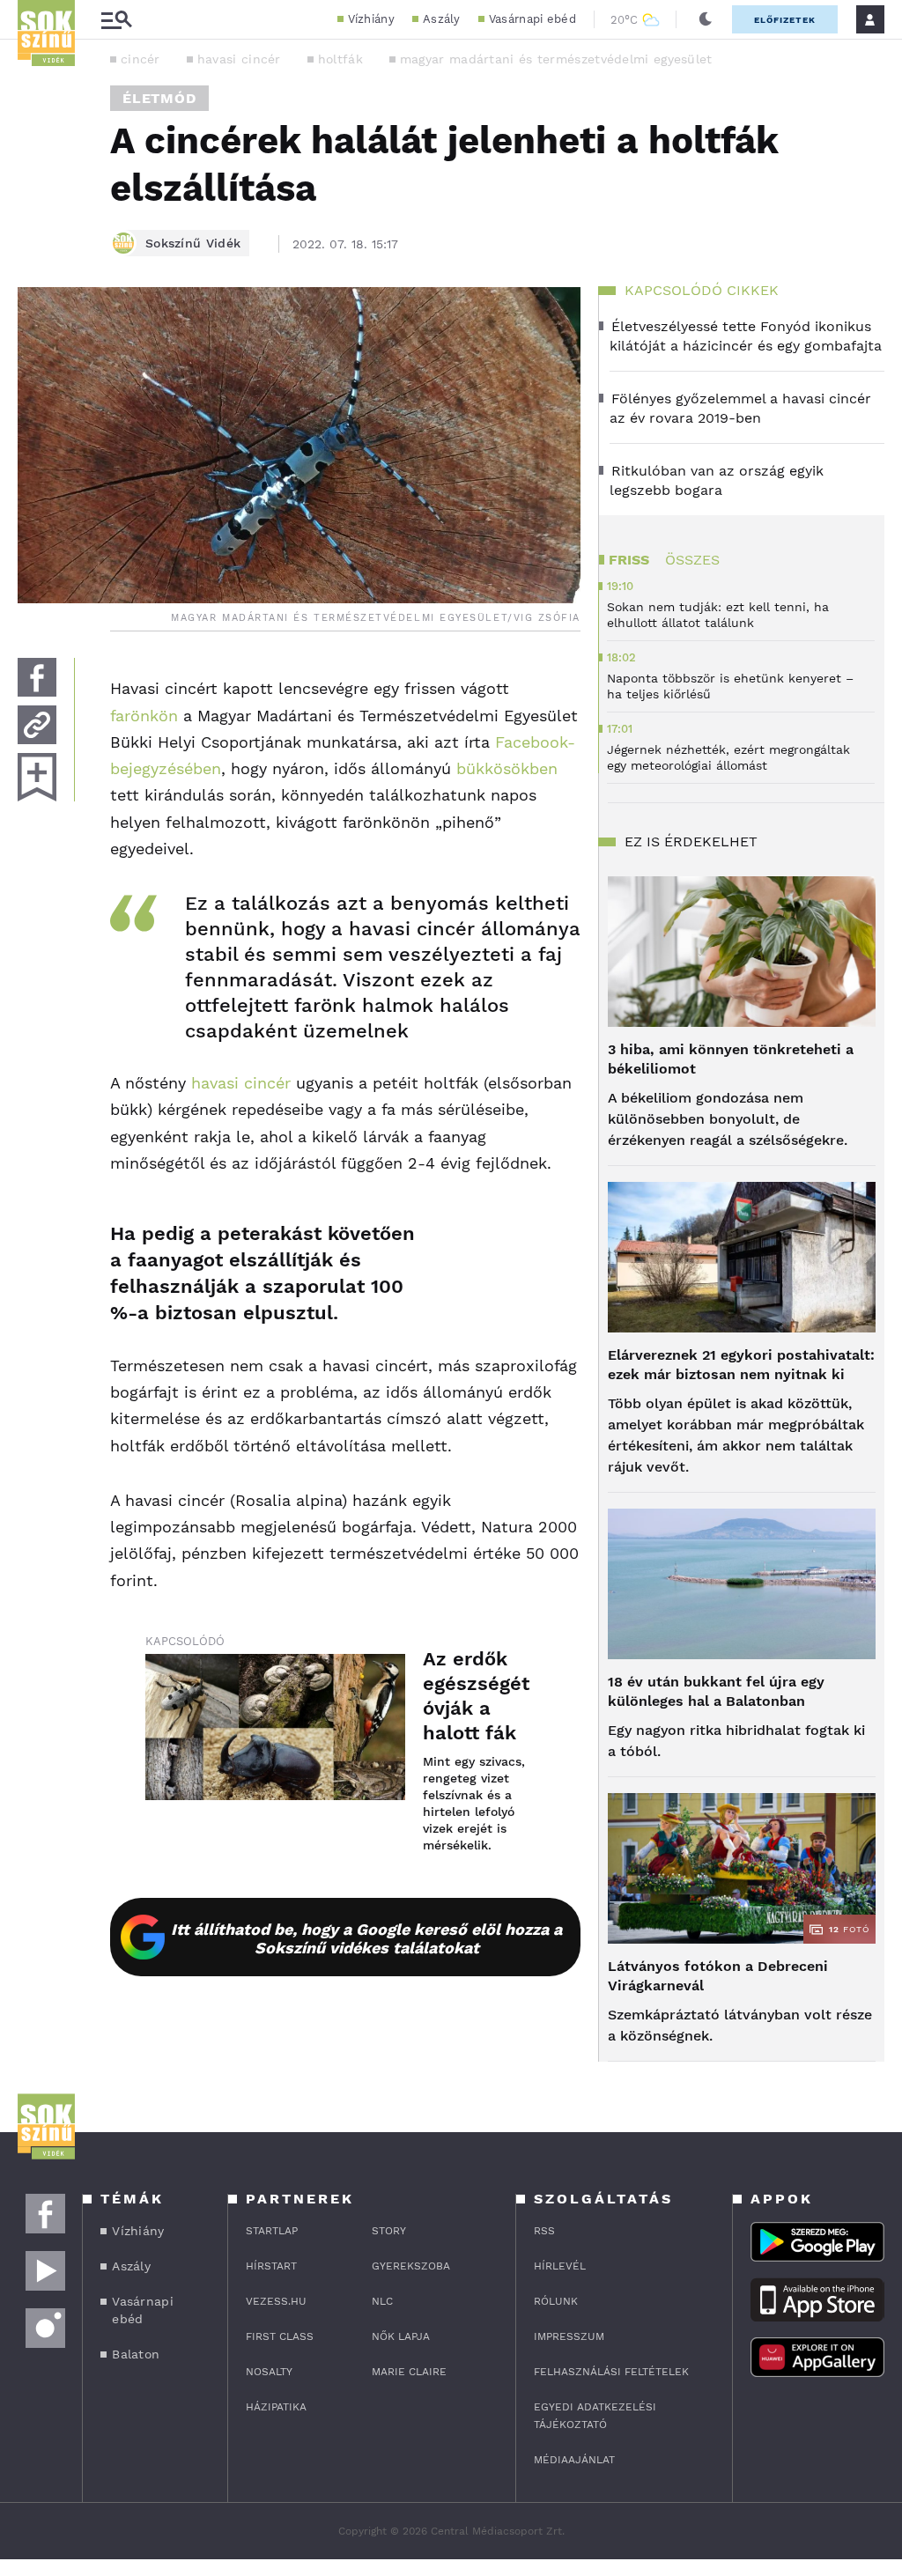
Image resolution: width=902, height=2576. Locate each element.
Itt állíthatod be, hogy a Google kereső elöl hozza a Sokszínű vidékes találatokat (366, 1938)
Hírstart (271, 2266)
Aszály (442, 19)
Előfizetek (785, 20)
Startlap (272, 2231)
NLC (382, 2301)
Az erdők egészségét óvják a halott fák (476, 1696)
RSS (544, 2231)
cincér (140, 59)
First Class (280, 2336)
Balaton (136, 2354)
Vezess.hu (276, 2301)
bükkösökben (507, 768)
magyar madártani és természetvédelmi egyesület (556, 59)
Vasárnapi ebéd (532, 19)
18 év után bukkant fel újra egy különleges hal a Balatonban (716, 1691)
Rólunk (556, 2301)
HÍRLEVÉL (560, 2266)
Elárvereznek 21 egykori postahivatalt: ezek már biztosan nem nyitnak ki (741, 1365)
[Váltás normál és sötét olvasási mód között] (706, 19)
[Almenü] (116, 20)
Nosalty (269, 2372)
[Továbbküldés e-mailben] (37, 725)
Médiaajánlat (574, 2460)
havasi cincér (239, 59)
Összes (692, 560)
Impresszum (569, 2336)
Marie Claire (409, 2372)
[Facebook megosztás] (37, 677)
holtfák (340, 59)
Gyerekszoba (411, 2266)
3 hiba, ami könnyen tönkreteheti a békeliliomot (731, 1059)
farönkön (144, 716)
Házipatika (276, 2407)
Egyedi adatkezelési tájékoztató (595, 2416)
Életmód (159, 98)
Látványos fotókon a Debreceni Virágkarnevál (718, 1976)
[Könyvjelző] (37, 777)
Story (389, 2231)
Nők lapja (401, 2336)
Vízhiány (371, 19)
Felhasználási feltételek (611, 2372)
